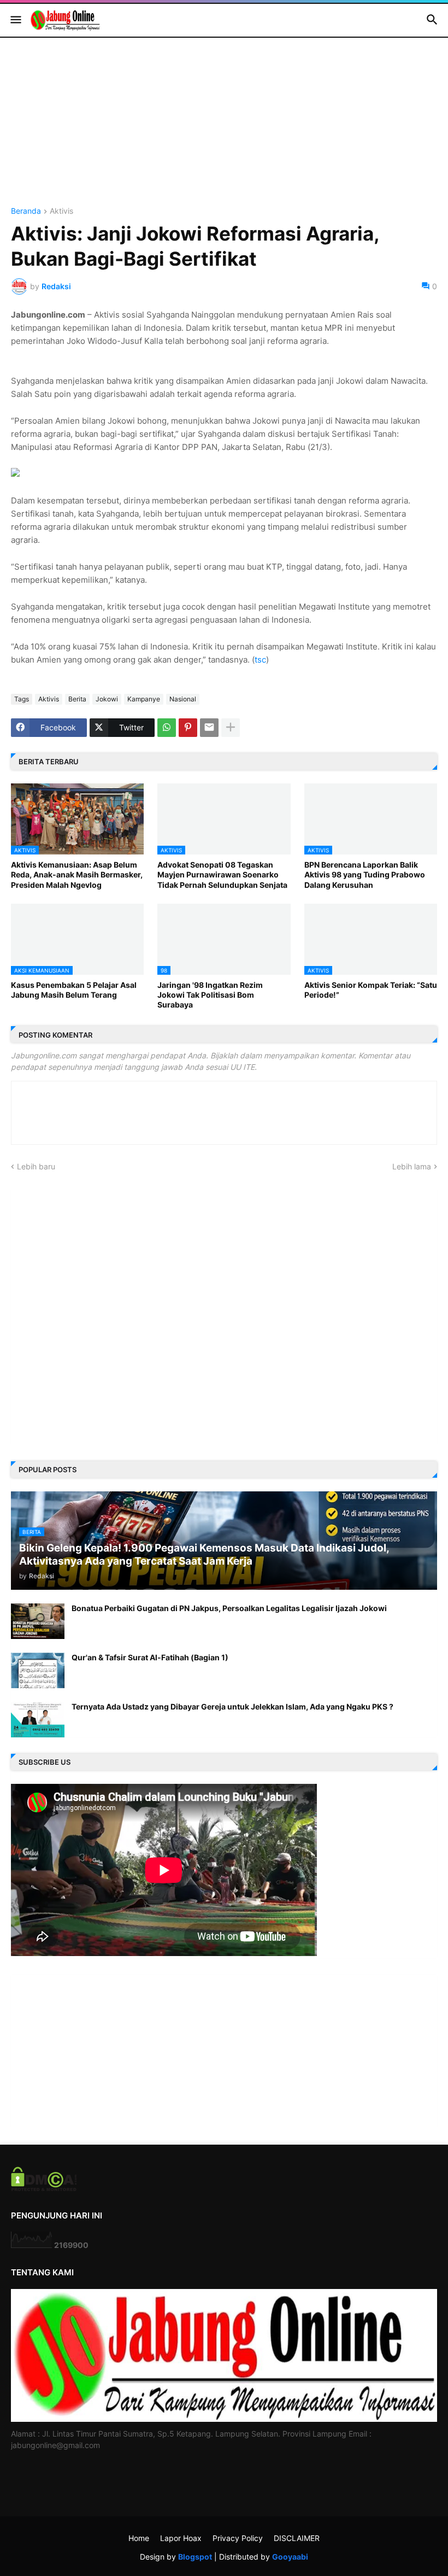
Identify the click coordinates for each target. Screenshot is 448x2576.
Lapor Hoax (181, 2538)
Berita (77, 699)
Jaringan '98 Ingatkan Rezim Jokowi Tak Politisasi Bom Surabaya (210, 995)
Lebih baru (36, 1166)
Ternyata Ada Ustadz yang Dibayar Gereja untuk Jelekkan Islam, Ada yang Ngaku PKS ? (232, 1706)
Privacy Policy (238, 2538)
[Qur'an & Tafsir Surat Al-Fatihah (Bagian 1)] (38, 1670)
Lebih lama (412, 1166)
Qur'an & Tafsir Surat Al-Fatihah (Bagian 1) (150, 1657)
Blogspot (195, 2557)
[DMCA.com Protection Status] (44, 2188)
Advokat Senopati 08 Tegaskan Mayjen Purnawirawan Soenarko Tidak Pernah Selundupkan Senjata (222, 874)
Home (139, 2538)
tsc (260, 660)
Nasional (183, 699)
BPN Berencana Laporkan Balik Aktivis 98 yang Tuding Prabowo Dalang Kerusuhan (365, 874)
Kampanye (144, 699)
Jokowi (107, 699)
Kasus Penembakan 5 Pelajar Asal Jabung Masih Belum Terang (74, 990)
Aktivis (61, 211)
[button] (15, 20)
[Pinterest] (188, 728)
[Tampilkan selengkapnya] (231, 728)
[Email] (209, 728)
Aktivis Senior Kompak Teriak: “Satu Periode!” (371, 990)
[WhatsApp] (167, 728)
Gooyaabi (290, 2557)
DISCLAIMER (297, 2538)
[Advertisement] (224, 131)
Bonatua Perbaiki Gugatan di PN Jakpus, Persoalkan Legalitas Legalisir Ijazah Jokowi (229, 1608)
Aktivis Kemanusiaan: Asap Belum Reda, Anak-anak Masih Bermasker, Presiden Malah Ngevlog (77, 874)
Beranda (26, 211)
